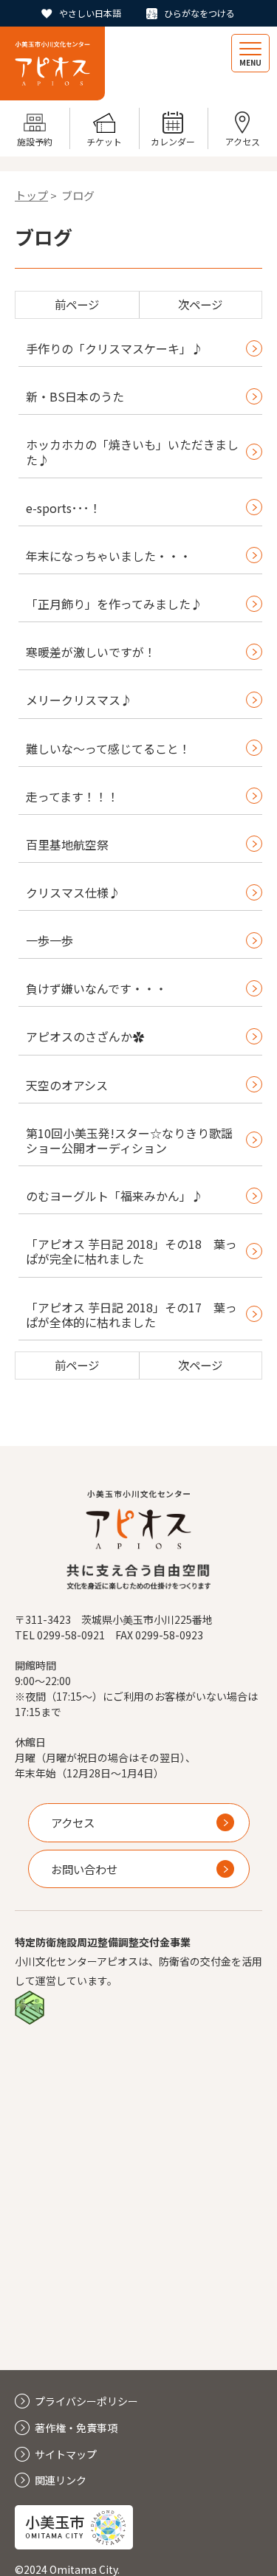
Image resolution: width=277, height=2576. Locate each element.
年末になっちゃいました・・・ (109, 556)
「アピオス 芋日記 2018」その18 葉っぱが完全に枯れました (131, 1251)
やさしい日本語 (90, 13)
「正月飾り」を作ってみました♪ (114, 604)
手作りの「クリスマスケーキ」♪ (114, 348)
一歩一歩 (49, 940)
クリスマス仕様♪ (73, 892)
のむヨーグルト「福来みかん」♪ (114, 1196)
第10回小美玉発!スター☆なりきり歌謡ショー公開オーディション (129, 1140)
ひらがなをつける (199, 13)
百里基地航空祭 (67, 844)
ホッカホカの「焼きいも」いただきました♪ (132, 452)
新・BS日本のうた (75, 396)
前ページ (77, 304)
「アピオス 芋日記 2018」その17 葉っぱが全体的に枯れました (131, 1315)
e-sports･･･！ (64, 508)
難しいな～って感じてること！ (108, 748)
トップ (31, 195)
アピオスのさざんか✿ (85, 1036)
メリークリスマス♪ (79, 700)
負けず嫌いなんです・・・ (96, 988)
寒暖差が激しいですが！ (91, 652)
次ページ (200, 304)
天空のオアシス (67, 1085)
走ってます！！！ (72, 796)
